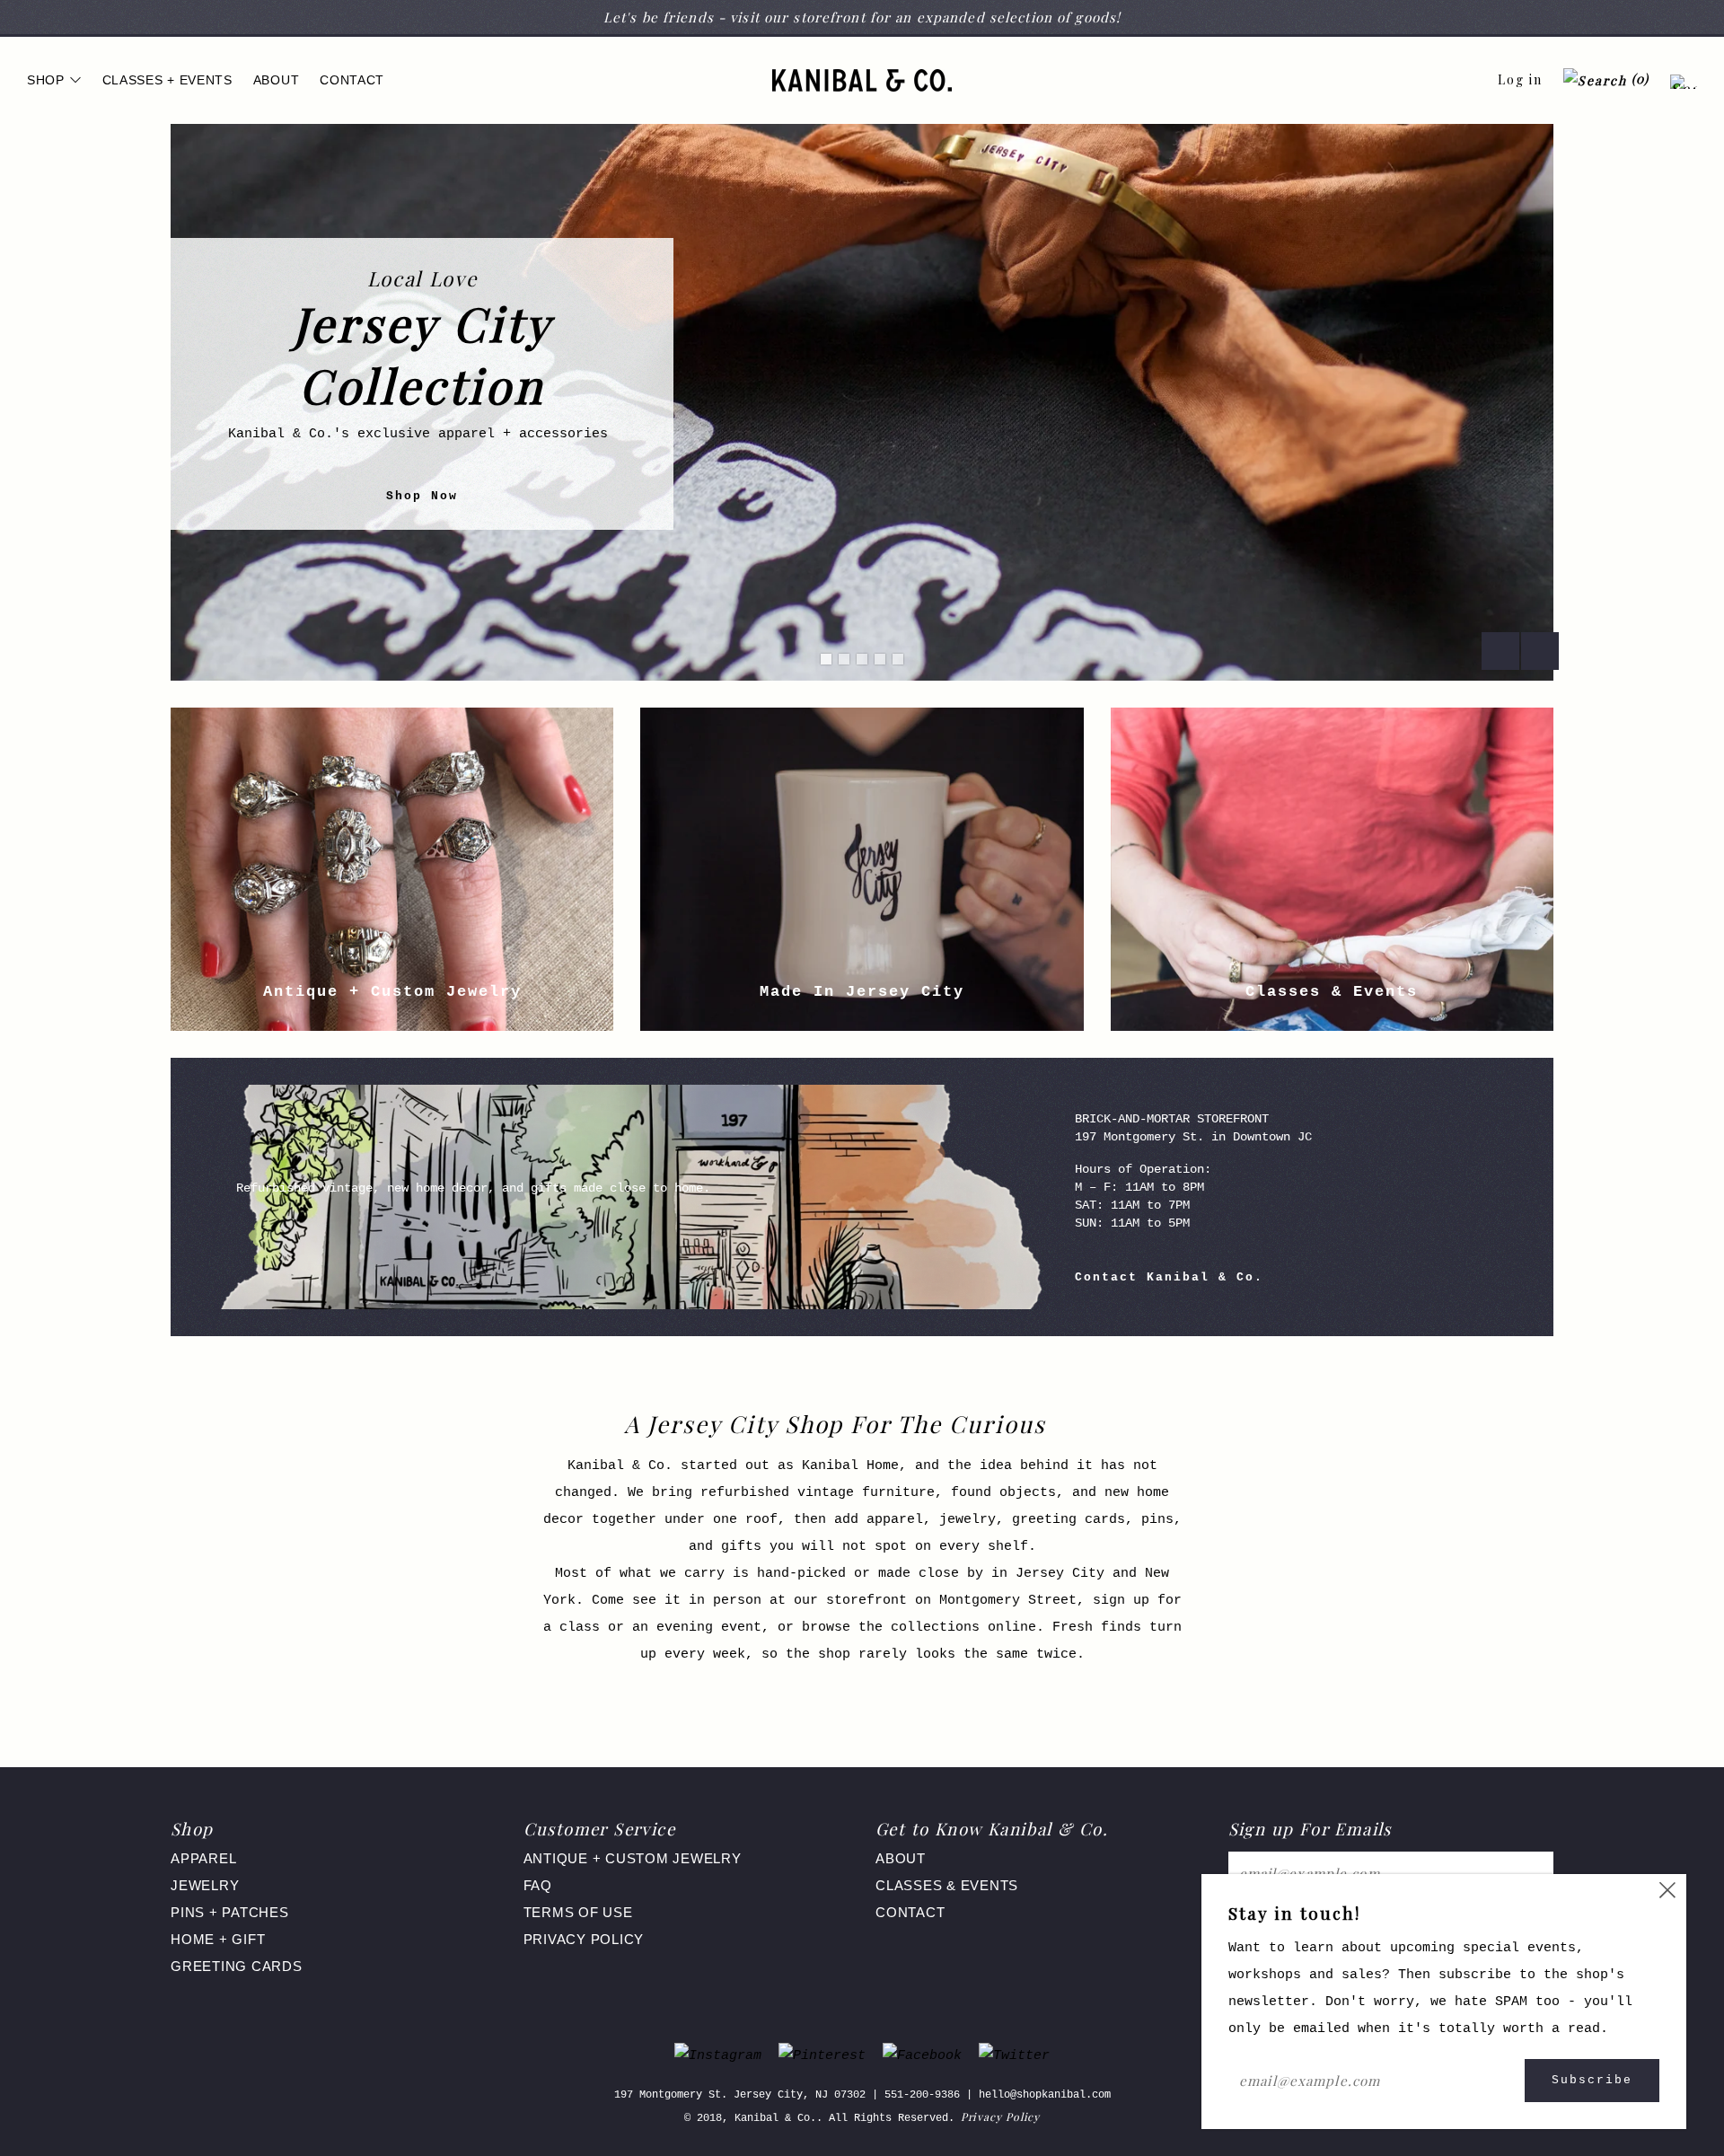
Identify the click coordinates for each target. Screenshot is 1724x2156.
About (277, 80)
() (1638, 79)
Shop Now (422, 496)
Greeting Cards (237, 1966)
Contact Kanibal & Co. (1169, 1277)
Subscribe (1592, 2080)
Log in (1520, 79)
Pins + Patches (230, 1912)
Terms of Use (578, 1912)
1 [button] (826, 659)
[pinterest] (822, 2057)
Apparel (203, 1858)
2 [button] (844, 659)
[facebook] (922, 2057)
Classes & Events (947, 1885)
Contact (352, 80)
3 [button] (862, 659)
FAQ (538, 1885)
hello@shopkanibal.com (1045, 2095)
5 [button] (898, 659)
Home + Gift (218, 1939)
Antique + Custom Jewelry (633, 1858)
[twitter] (1014, 2057)
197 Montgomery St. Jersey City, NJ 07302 (740, 2095)
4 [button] (880, 659)
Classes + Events (167, 80)
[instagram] (718, 2057)
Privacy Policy (584, 1939)
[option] (862, 402)
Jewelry (205, 1885)
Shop (46, 80)
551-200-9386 (922, 2095)
